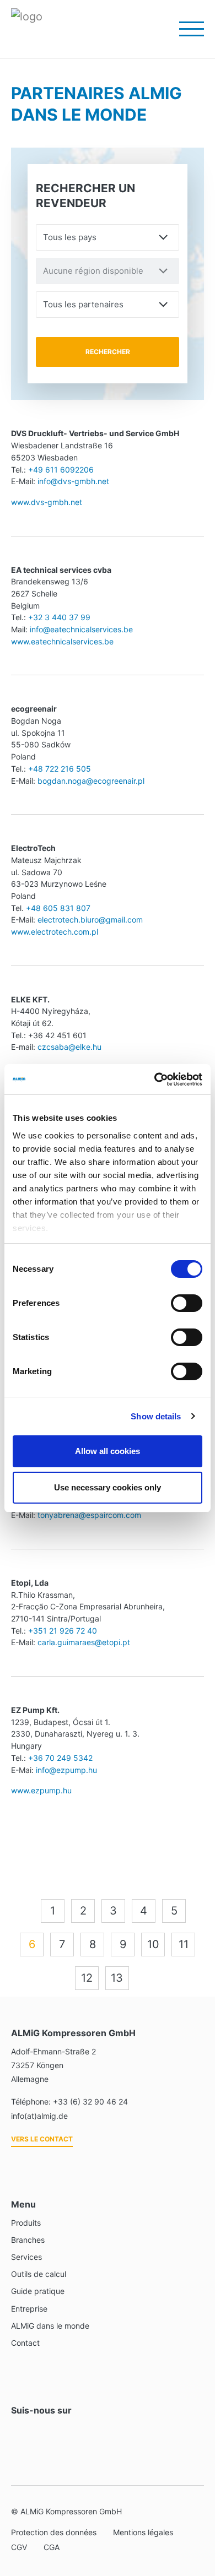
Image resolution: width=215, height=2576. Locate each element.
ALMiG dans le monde (50, 2326)
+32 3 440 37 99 (59, 617)
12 (87, 1978)
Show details (156, 1416)
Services (26, 2257)
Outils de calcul (39, 2274)
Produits (26, 2223)
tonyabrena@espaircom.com (89, 1515)
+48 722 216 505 (60, 769)
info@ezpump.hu (66, 1770)
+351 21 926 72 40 (63, 1631)
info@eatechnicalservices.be (81, 629)
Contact (25, 2343)
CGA (52, 2547)
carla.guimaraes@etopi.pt (84, 1642)
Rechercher (108, 352)
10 (153, 1944)
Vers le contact (42, 2139)
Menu (185, 29)
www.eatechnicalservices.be (62, 641)
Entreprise (29, 2309)
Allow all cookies (108, 1451)
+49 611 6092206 (61, 470)
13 (117, 1978)
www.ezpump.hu (41, 1790)
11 (184, 1944)
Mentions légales (143, 2532)
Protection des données (54, 2532)
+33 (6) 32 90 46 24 (90, 2102)
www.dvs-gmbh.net (47, 502)
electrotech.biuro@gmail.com (89, 920)
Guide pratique (38, 2291)
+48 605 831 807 (58, 908)
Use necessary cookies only (108, 1487)
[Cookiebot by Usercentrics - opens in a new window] (155, 1080)
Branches (28, 2240)
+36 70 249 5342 (60, 1758)
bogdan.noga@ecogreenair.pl (91, 781)
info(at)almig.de (39, 2116)
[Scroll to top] (192, 2509)
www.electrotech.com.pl (55, 932)
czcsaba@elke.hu (69, 1047)
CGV (19, 2547)
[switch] (187, 1303)
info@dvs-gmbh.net (73, 481)
